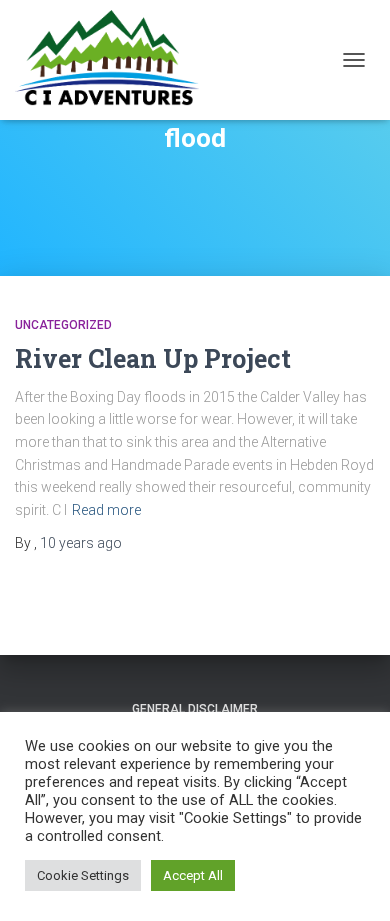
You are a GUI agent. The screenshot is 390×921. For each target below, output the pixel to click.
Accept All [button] (193, 875)
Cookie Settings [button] (83, 875)
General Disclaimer (195, 709)
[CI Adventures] (114, 60)
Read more (106, 510)
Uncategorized (63, 325)
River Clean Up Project (153, 358)
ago (81, 543)
